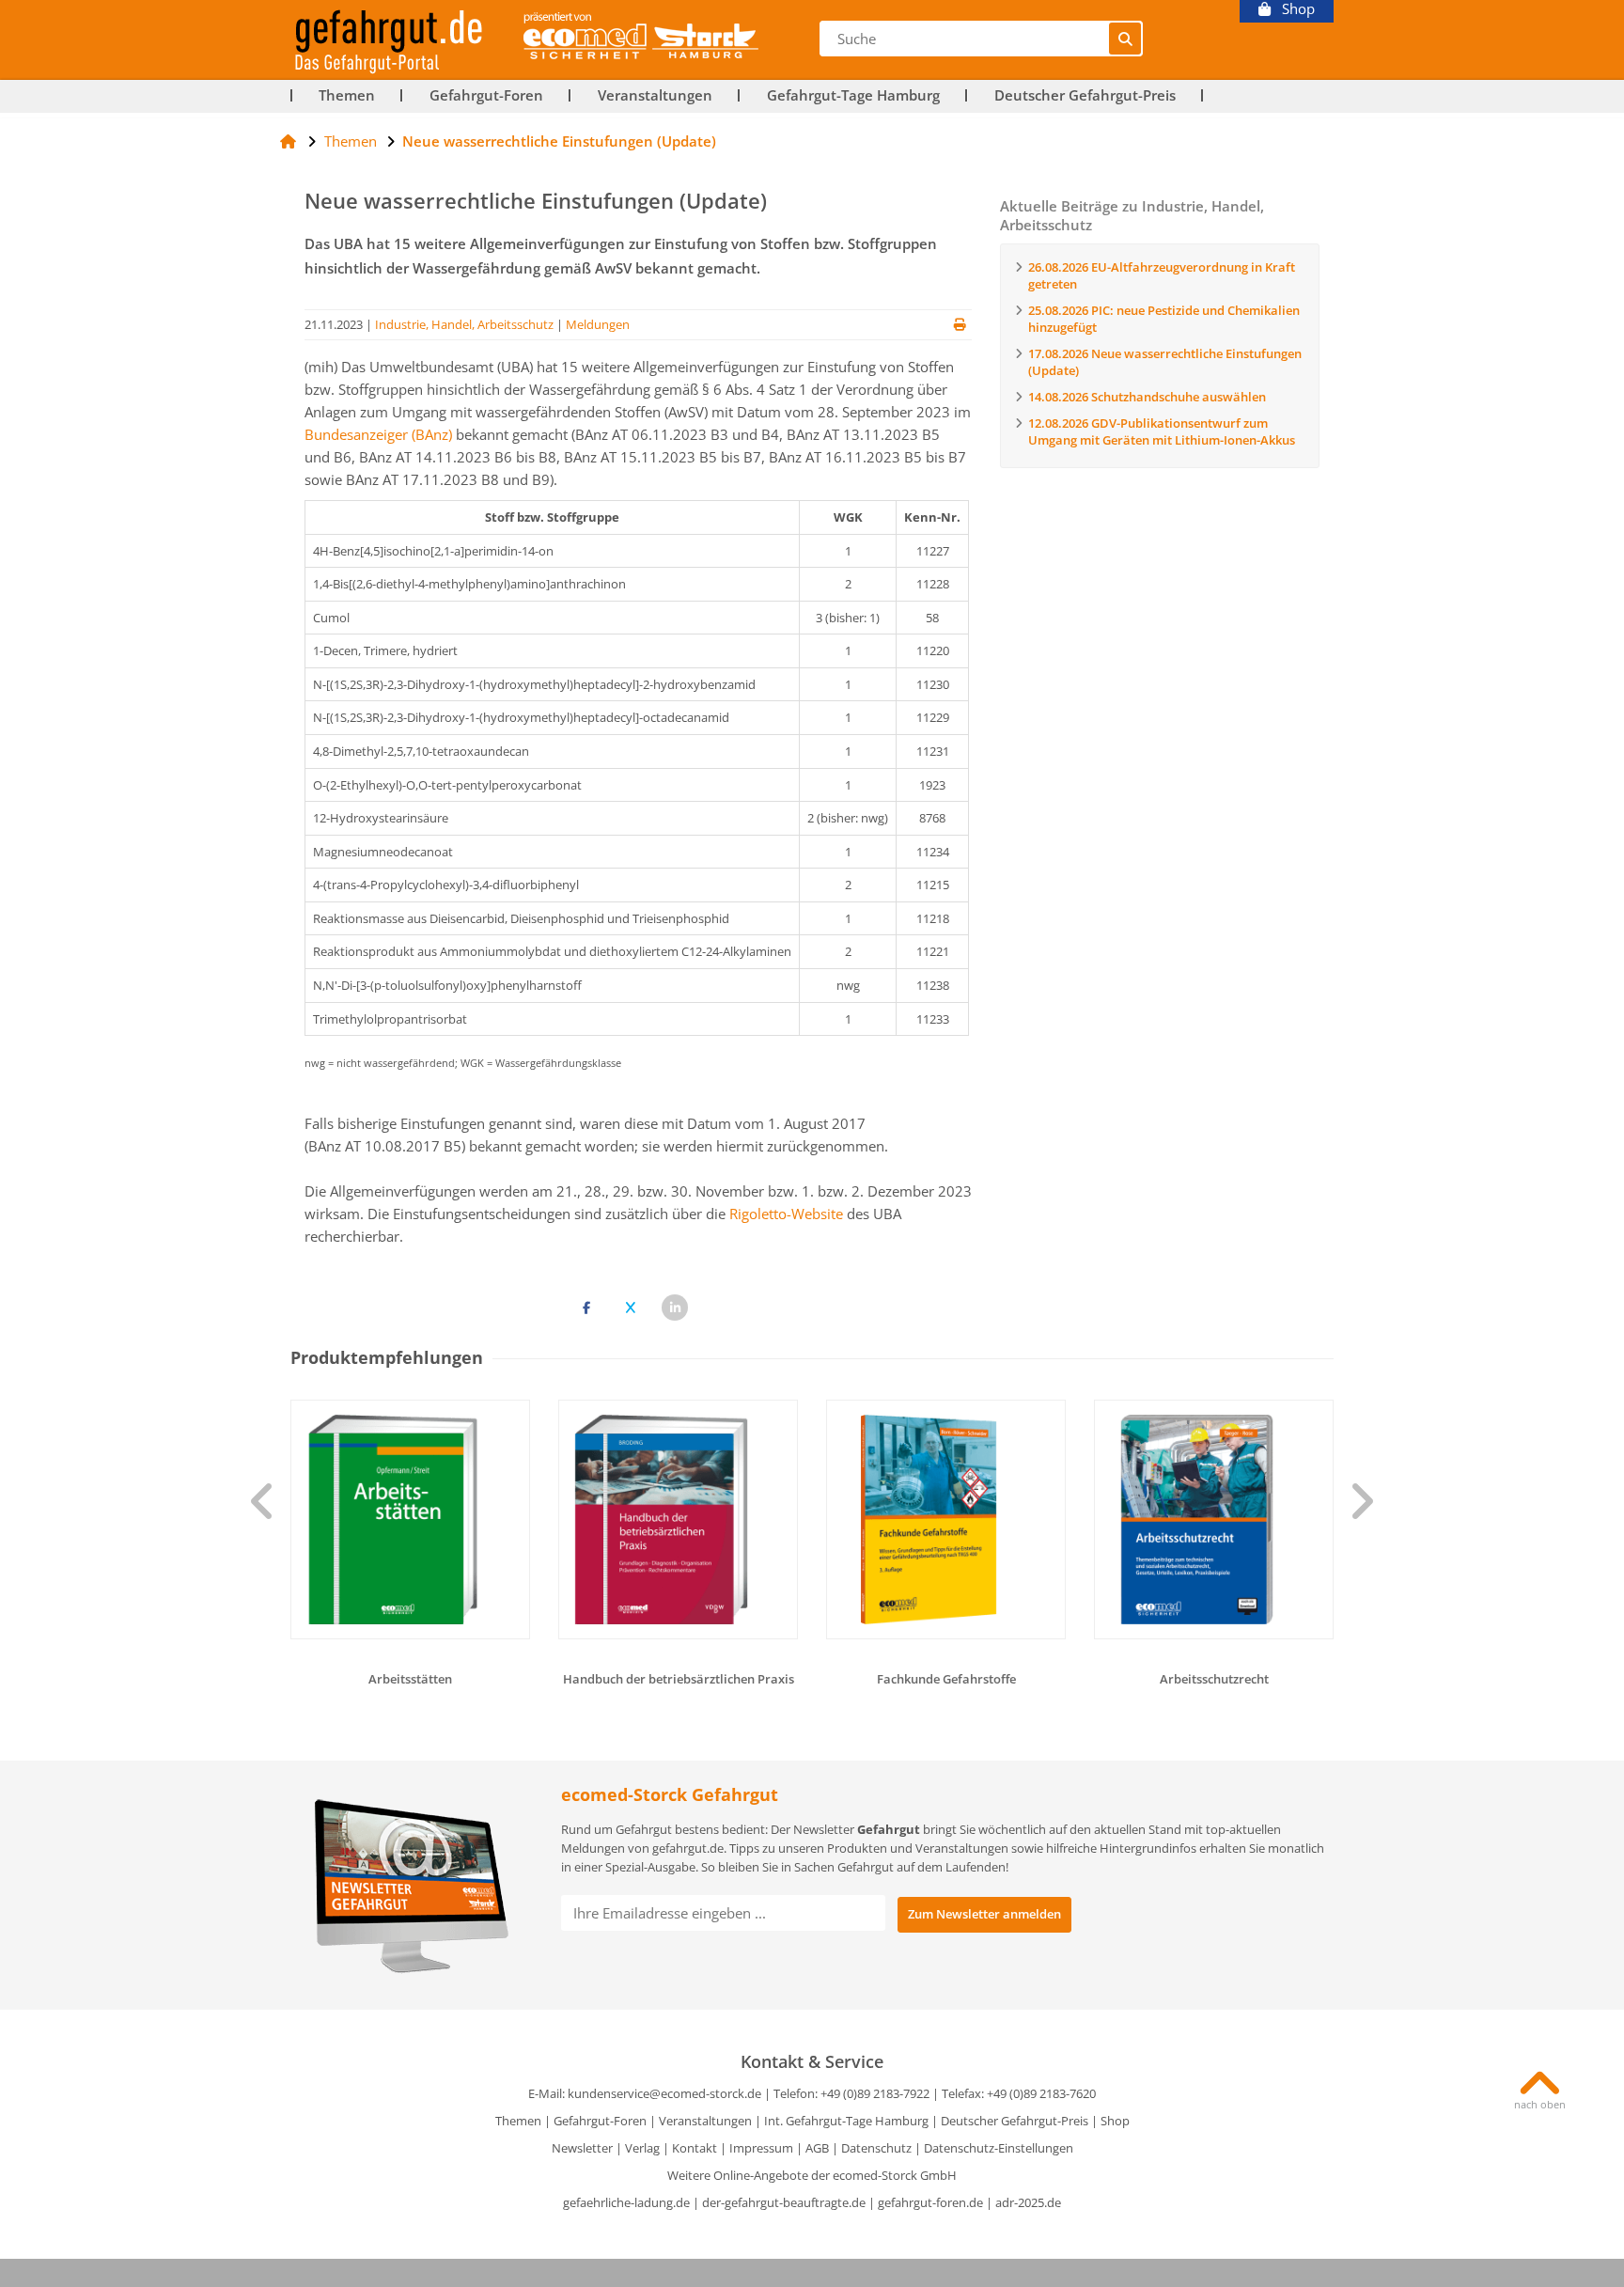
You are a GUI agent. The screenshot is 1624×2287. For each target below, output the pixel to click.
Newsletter (582, 2148)
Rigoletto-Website (786, 1214)
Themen (347, 95)
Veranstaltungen (655, 95)
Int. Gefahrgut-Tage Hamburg (846, 2121)
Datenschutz (876, 2148)
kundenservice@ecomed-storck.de (664, 2093)
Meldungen (598, 324)
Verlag (642, 2148)
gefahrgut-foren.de (930, 2202)
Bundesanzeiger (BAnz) (378, 434)
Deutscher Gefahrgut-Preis (1085, 95)
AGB (817, 2148)
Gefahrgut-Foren (486, 95)
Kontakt (695, 2148)
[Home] (288, 141)
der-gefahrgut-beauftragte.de (784, 2202)
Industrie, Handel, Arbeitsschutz (464, 324)
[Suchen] (1125, 39)
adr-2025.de (1028, 2202)
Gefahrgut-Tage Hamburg (853, 95)
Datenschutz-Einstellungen (999, 2148)
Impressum (761, 2148)
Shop (1293, 9)
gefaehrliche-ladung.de (626, 2202)
